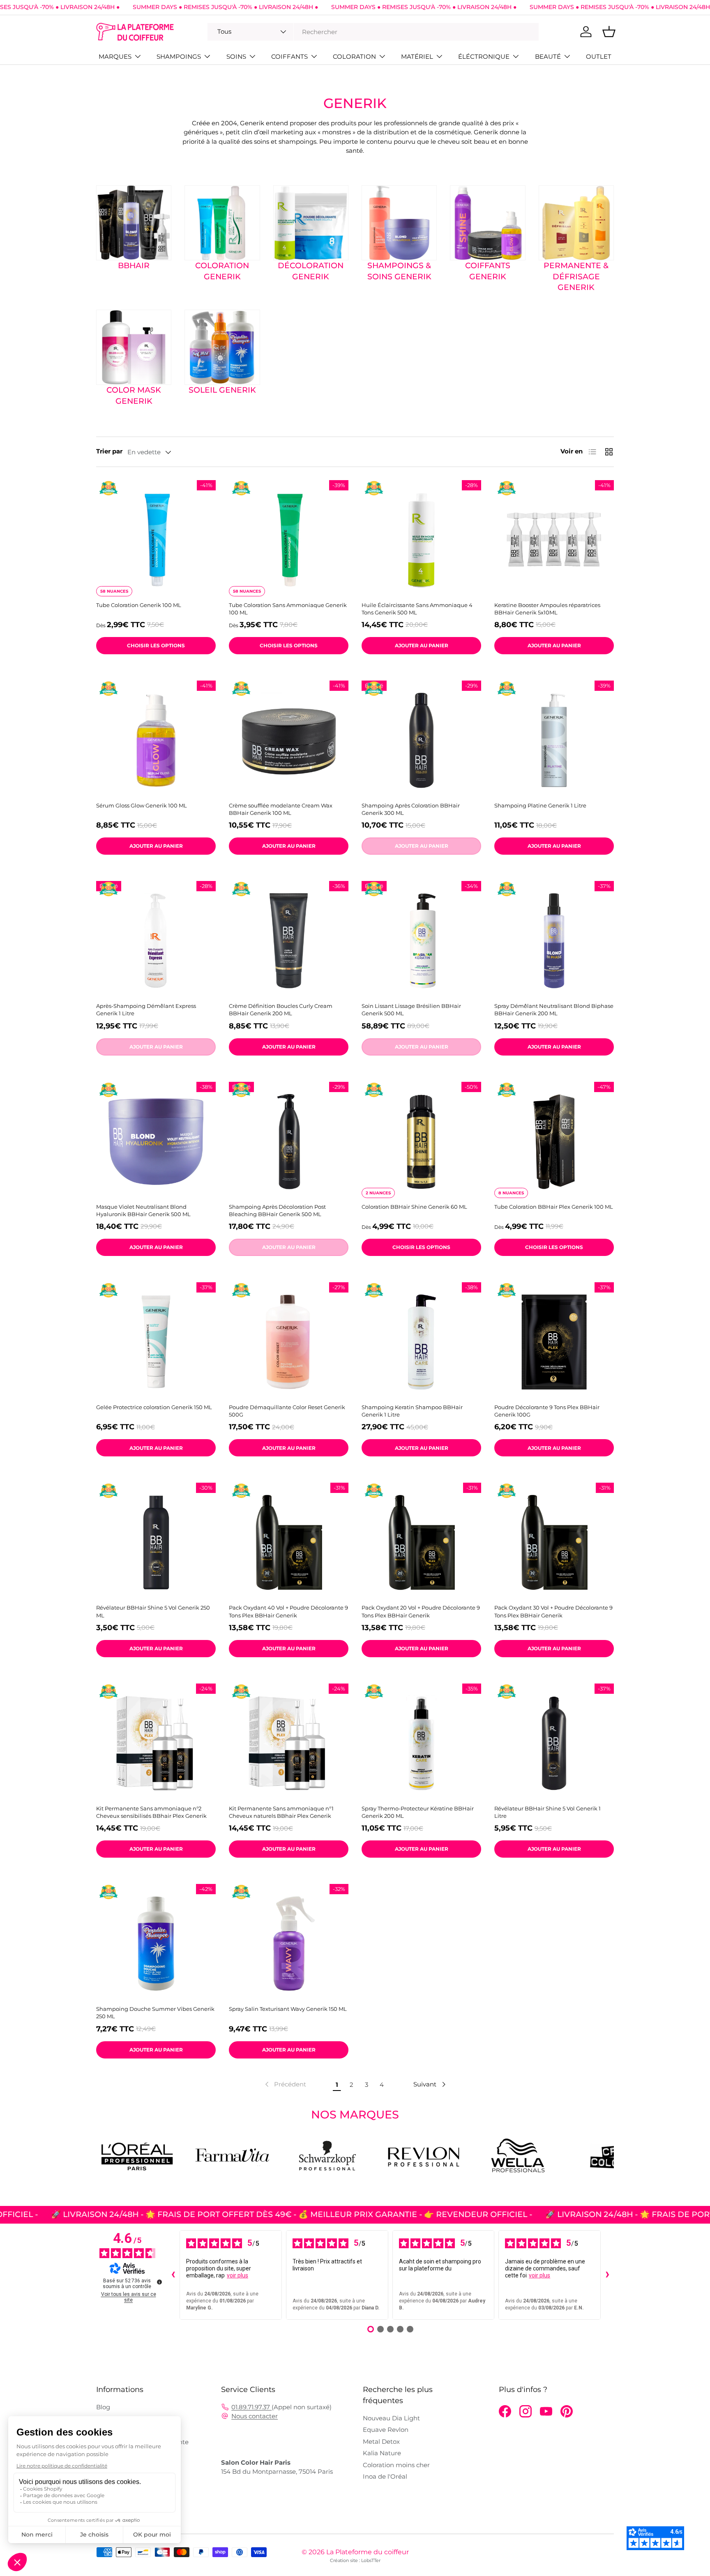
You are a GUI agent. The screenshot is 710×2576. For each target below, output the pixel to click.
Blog (103, 2407)
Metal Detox (381, 2441)
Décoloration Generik (311, 271)
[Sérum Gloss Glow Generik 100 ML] (156, 740)
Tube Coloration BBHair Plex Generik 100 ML (554, 1207)
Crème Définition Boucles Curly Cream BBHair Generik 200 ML (281, 1010)
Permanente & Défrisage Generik (576, 276)
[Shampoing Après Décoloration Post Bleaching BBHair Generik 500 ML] (289, 1142)
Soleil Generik (222, 390)
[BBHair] (134, 223)
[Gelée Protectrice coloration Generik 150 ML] (156, 1342)
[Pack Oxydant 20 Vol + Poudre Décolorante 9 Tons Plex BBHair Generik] (421, 1542)
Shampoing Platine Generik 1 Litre (540, 805)
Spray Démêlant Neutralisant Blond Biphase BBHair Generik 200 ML (554, 1010)
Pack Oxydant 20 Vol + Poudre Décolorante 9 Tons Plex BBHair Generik (421, 1611)
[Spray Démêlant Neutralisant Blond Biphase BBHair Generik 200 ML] (554, 941)
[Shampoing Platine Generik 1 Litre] (554, 740)
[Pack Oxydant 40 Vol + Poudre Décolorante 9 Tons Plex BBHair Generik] (289, 1542)
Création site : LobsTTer (355, 2560)
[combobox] (373, 32)
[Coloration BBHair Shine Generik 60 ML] (421, 1142)
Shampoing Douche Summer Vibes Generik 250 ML (155, 2012)
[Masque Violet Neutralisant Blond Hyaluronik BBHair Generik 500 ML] (156, 1142)
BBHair (134, 266)
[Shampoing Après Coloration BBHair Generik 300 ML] (421, 740)
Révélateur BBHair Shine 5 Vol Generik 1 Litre (547, 1812)
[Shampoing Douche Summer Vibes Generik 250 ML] (156, 1944)
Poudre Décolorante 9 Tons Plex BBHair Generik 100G (547, 1411)
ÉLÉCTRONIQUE (484, 56)
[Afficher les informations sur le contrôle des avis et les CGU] (159, 2282)
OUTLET (599, 56)
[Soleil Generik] (222, 347)
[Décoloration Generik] (311, 223)
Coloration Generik (222, 271)
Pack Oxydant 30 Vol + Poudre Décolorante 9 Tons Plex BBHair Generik (553, 1611)
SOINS (236, 56)
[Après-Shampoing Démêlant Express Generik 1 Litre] (156, 941)
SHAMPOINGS (179, 56)
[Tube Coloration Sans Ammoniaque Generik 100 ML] (289, 540)
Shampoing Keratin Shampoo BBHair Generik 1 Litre (412, 1411)
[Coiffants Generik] (488, 223)
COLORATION (354, 56)
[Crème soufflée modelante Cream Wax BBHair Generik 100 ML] (289, 740)
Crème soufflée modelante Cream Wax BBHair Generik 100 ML (281, 809)
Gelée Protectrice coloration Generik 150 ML (154, 1407)
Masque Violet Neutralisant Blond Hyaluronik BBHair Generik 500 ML (143, 1210)
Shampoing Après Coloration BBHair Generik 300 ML (411, 809)
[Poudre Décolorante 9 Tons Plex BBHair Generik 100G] (554, 1342)
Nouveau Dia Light (391, 2418)
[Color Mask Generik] (134, 347)
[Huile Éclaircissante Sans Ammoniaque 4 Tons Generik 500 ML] (421, 540)
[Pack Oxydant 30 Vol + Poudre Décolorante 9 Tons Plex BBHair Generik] (554, 1542)
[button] (609, 32)
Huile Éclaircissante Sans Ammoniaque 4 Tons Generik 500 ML (417, 609)
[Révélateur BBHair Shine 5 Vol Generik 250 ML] (156, 1542)
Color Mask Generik (134, 396)
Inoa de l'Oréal (385, 2476)
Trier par (109, 451)
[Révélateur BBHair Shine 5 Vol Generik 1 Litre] (554, 1743)
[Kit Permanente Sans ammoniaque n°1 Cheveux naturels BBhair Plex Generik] (289, 1743)
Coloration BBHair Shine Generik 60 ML (414, 1207)
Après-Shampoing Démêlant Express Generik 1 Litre (146, 1010)
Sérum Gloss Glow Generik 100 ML (142, 805)
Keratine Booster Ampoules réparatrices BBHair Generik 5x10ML (547, 609)
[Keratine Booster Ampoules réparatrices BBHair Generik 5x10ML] (554, 540)
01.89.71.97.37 (251, 2407)
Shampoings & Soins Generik (399, 271)
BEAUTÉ (548, 56)
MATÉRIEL (417, 56)
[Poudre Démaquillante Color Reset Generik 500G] (289, 1342)
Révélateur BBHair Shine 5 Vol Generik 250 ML (153, 1611)
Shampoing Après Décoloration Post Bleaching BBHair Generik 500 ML (277, 1210)
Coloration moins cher (396, 2465)
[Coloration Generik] (222, 223)
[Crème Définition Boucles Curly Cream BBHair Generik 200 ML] (289, 941)
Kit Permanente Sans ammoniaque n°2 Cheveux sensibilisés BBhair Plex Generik (151, 1812)
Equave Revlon (386, 2430)
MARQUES (115, 56)
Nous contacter (255, 2416)
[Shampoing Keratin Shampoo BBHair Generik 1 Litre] (421, 1342)
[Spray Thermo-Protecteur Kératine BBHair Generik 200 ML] (421, 1743)
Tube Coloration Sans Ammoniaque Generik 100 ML (288, 609)
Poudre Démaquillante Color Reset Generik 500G (287, 1411)
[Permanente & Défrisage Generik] (576, 223)
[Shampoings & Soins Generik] (399, 223)
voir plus (237, 2275)
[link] (285, 2084)
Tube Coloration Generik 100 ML (139, 605)
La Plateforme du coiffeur (368, 2552)
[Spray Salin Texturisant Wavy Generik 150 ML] (289, 1944)
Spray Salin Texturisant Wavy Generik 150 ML (288, 2009)
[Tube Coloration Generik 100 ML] (156, 540)
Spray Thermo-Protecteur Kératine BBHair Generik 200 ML (418, 1812)
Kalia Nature (382, 2453)
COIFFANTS (289, 56)
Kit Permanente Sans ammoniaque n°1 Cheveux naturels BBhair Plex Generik (281, 1812)
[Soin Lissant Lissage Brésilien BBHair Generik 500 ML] (421, 941)
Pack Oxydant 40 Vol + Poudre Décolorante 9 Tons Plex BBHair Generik (288, 1611)
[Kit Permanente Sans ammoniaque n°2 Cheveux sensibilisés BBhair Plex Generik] (156, 1743)
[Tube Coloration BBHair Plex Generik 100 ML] (554, 1142)
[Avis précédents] (173, 2275)
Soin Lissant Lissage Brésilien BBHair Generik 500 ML (411, 1010)
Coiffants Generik (488, 271)
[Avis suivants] (607, 2275)
